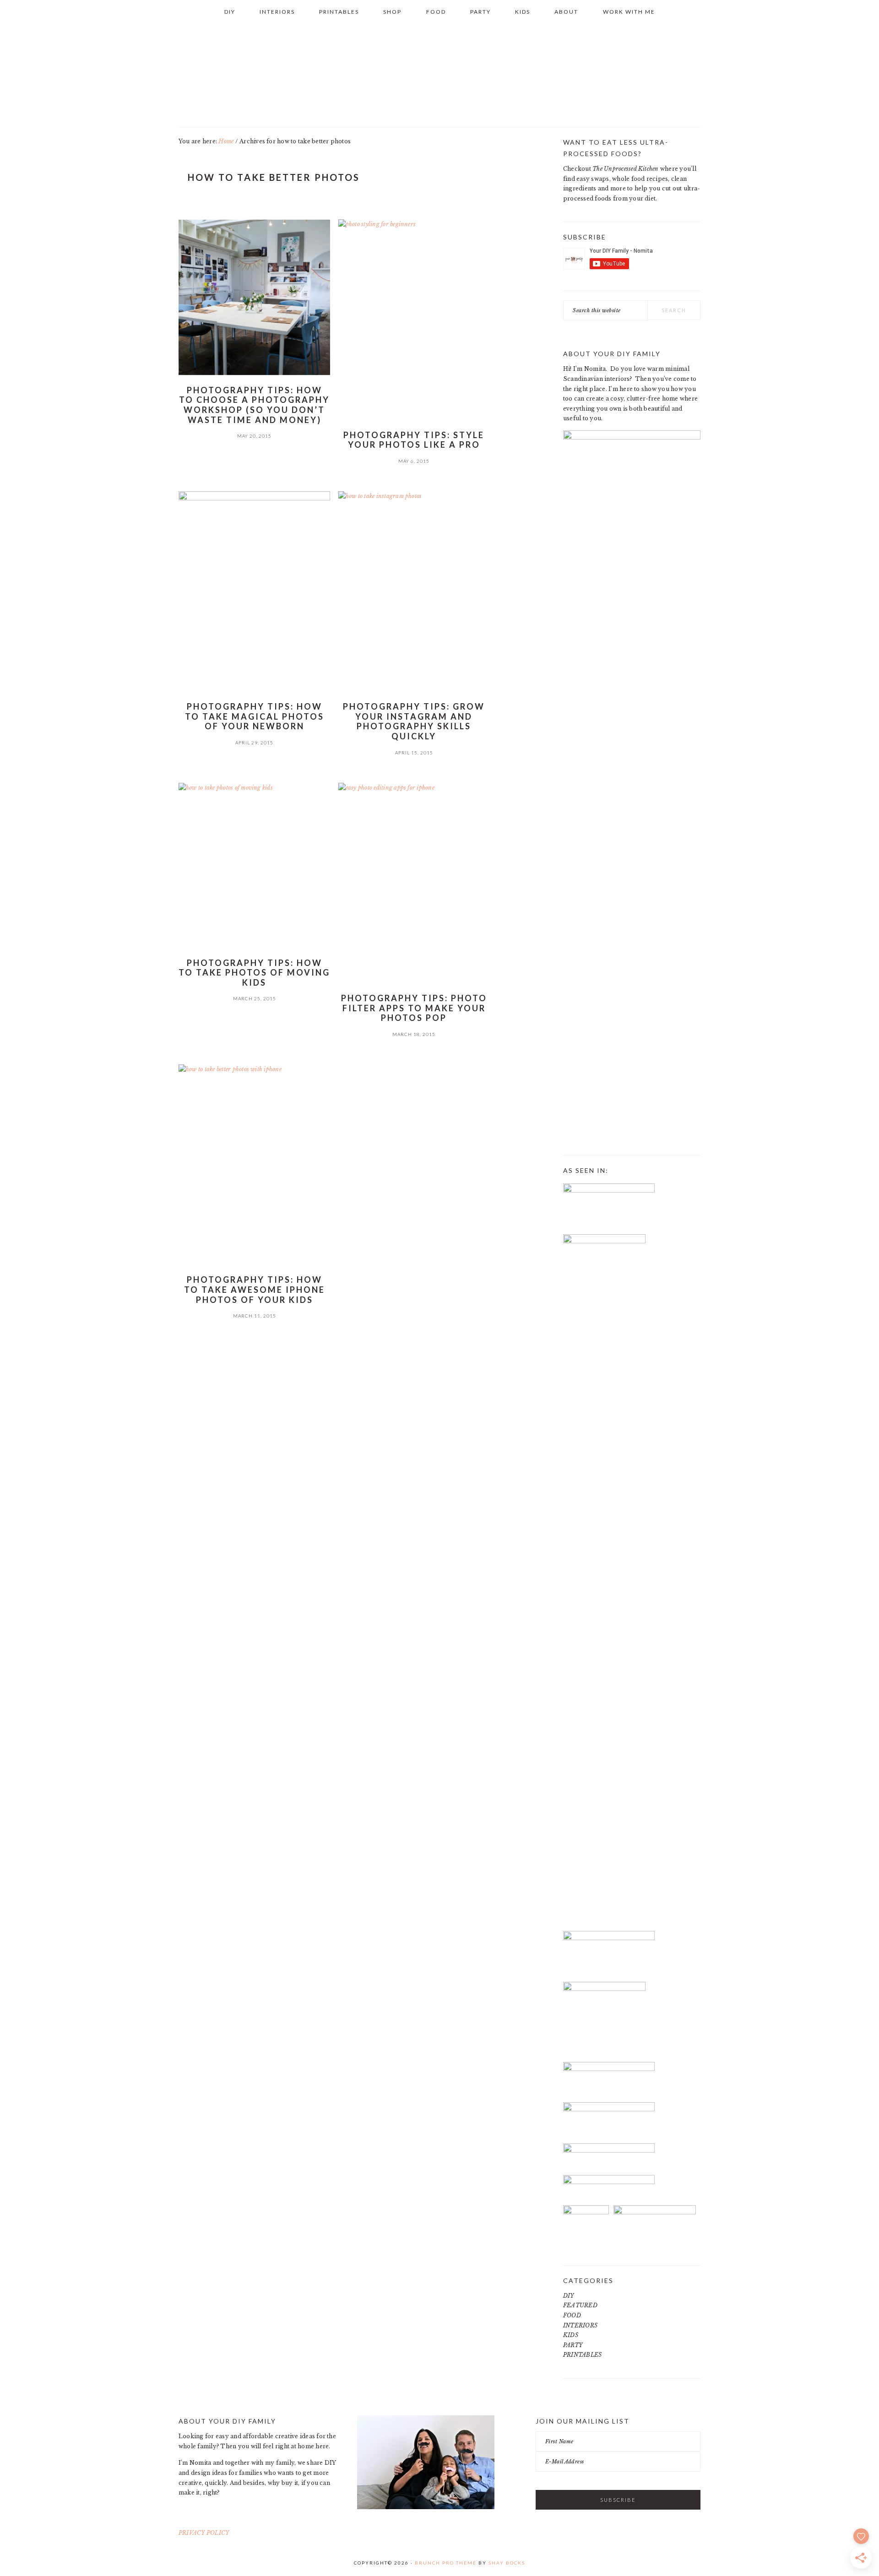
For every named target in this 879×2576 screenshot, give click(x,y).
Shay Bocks (507, 2563)
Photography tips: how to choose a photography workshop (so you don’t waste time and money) (254, 405)
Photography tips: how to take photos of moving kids (254, 973)
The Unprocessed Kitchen (626, 169)
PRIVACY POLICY (204, 2533)
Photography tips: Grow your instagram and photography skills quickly (414, 721)
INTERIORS (580, 2325)
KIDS (571, 2335)
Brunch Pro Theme (446, 2563)
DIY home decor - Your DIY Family (439, 73)
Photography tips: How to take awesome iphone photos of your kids (255, 1289)
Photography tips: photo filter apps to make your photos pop (414, 1008)
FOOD (572, 2315)
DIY (569, 2296)
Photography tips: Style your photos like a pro (414, 440)
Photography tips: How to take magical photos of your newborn (255, 716)
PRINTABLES (582, 2355)
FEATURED (580, 2305)
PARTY (573, 2345)
